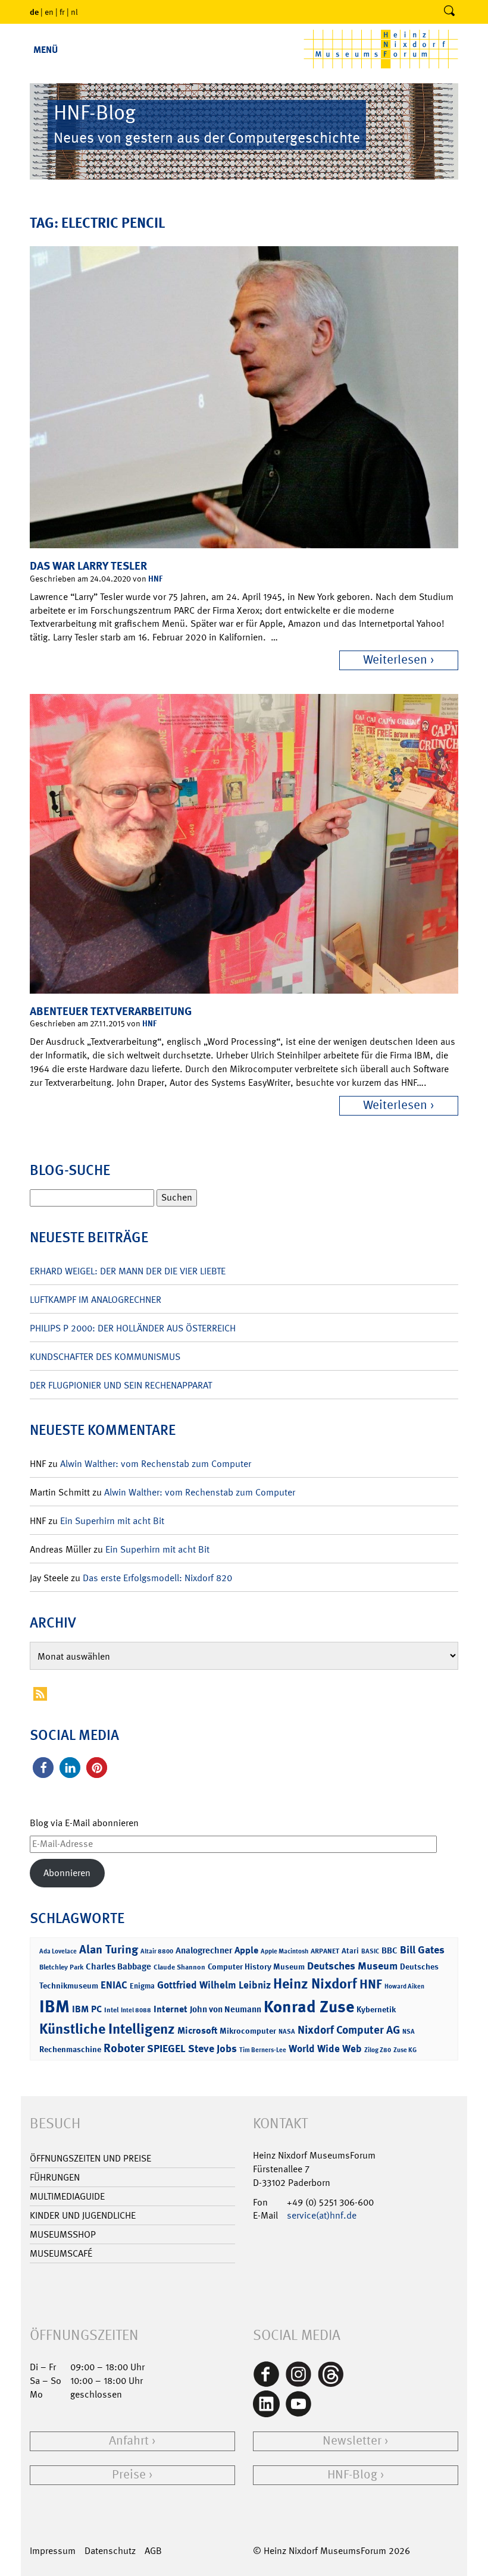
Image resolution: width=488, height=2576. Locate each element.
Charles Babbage (118, 1966)
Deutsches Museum (352, 1966)
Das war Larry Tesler (88, 566)
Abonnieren (67, 1873)
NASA (287, 2032)
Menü (46, 50)
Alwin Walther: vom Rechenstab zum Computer (156, 1464)
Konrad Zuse (309, 2007)
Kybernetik (376, 2009)
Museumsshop (63, 2234)
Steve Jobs (212, 2049)
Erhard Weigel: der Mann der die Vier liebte (128, 1271)
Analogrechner (204, 1950)
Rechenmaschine (70, 2049)
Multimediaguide (67, 2196)
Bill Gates (422, 1950)
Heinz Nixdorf (315, 1984)
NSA (409, 2032)
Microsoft (197, 2030)
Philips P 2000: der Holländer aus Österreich (133, 1328)
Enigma (142, 1986)
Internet (171, 2009)
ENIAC (114, 1985)
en (49, 12)
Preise (129, 2475)
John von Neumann (226, 2009)
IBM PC (87, 2009)
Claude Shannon (179, 1967)
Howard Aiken (404, 1986)
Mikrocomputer (248, 2030)
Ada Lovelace (58, 1951)
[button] (43, 1768)
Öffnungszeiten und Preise (90, 2158)
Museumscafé (61, 2253)
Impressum (53, 2551)
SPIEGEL (166, 2049)
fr (62, 12)
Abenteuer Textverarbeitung (111, 1011)
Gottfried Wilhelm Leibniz (214, 1985)
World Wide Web (325, 2049)
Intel (111, 2010)
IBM (54, 2006)
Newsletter (352, 2441)
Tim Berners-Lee (263, 2050)
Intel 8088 (136, 2010)
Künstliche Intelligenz (107, 2029)
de (34, 12)
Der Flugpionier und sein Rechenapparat (121, 1385)
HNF (155, 578)
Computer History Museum (256, 1966)
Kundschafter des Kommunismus (105, 1357)
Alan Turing (109, 1949)
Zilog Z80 (378, 2050)
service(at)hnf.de (322, 2215)
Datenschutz (110, 2551)
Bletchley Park (61, 1967)
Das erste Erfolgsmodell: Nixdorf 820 (157, 1578)
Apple (246, 1950)
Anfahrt (129, 2441)
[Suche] (449, 12)
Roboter (124, 2048)
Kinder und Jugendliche (83, 2215)
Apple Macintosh (284, 1951)
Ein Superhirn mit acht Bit (112, 1521)
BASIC (370, 1951)
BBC (390, 1950)
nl (74, 12)
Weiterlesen (395, 660)
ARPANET (325, 1951)
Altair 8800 (157, 1951)
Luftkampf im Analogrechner (96, 1300)
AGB (153, 2551)
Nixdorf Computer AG (349, 2030)
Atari (350, 1951)
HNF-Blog (352, 2475)
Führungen (55, 2177)
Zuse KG (405, 2050)
